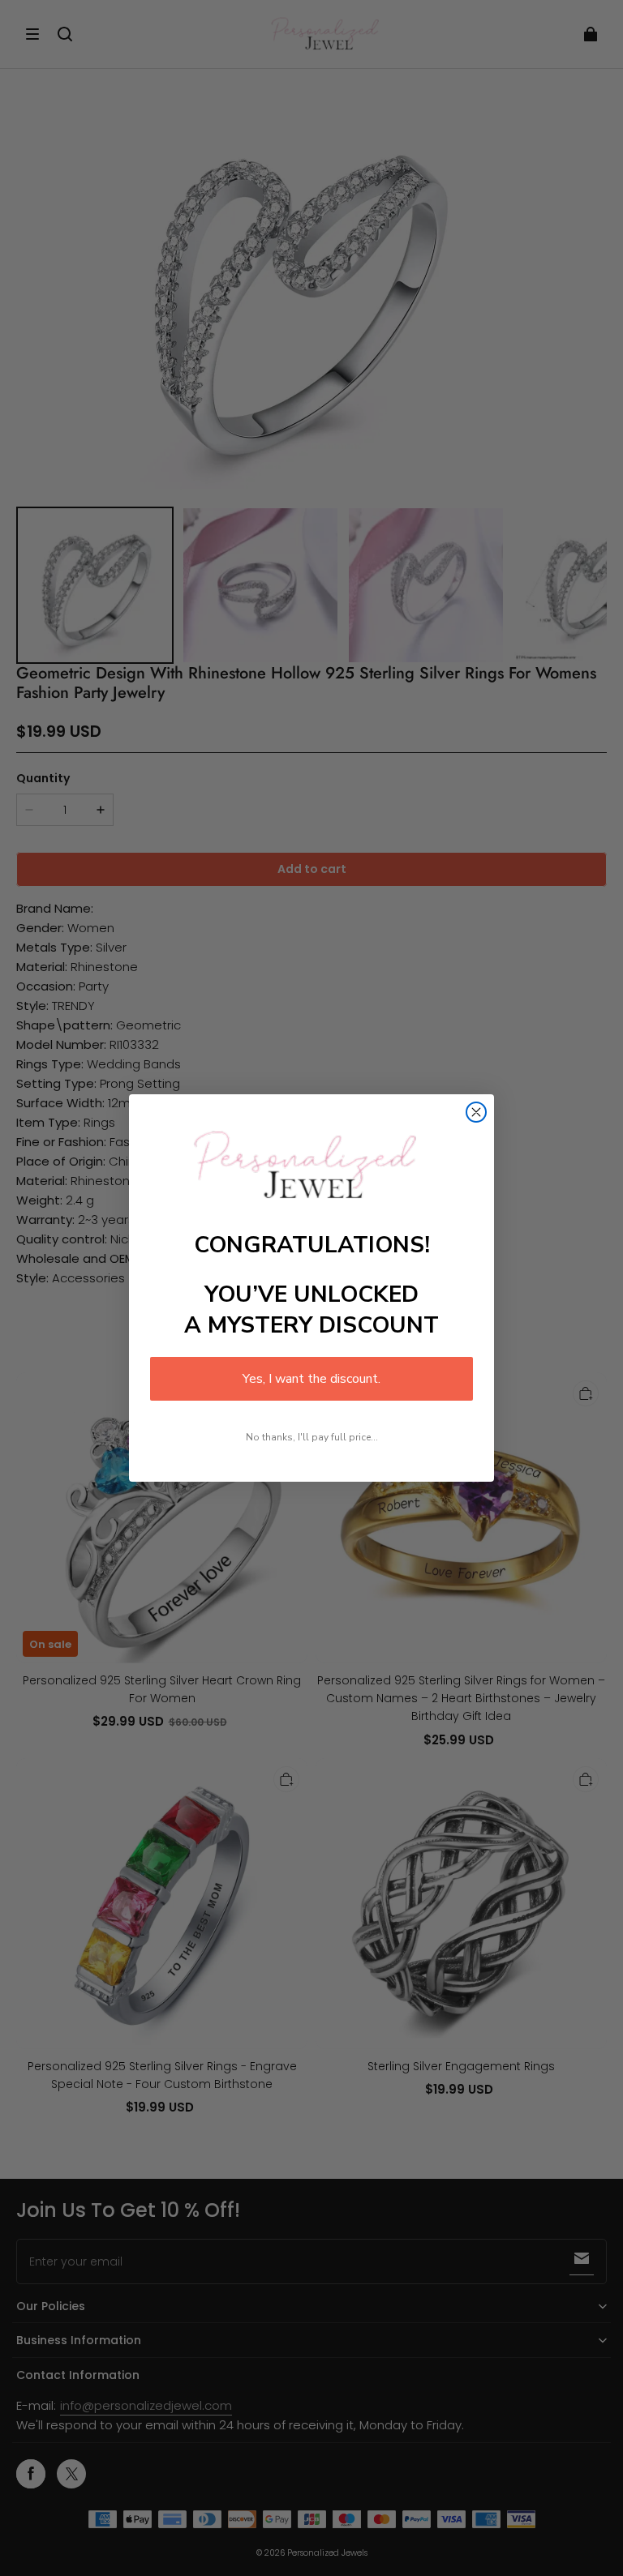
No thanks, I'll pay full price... (312, 1437)
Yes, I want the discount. (311, 1379)
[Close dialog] (476, 1112)
